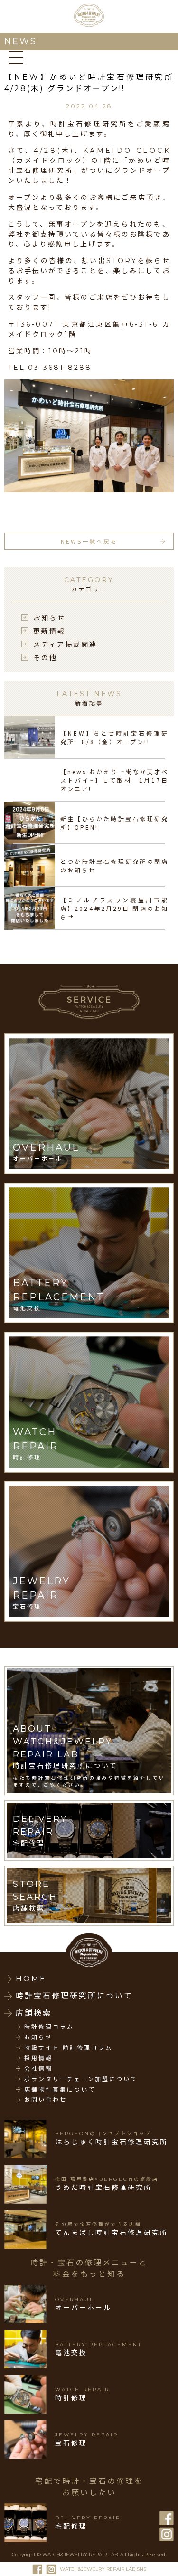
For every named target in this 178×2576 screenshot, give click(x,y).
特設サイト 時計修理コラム (68, 2048)
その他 (45, 657)
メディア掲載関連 (65, 644)
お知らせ (49, 617)
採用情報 (38, 2058)
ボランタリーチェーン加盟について (81, 2079)
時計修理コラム (49, 2027)
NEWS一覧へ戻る (89, 541)
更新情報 (49, 631)
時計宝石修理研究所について (74, 1996)
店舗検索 (34, 2013)
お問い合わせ (46, 2100)
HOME (31, 1979)
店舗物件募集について (60, 2090)
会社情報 (38, 2069)
